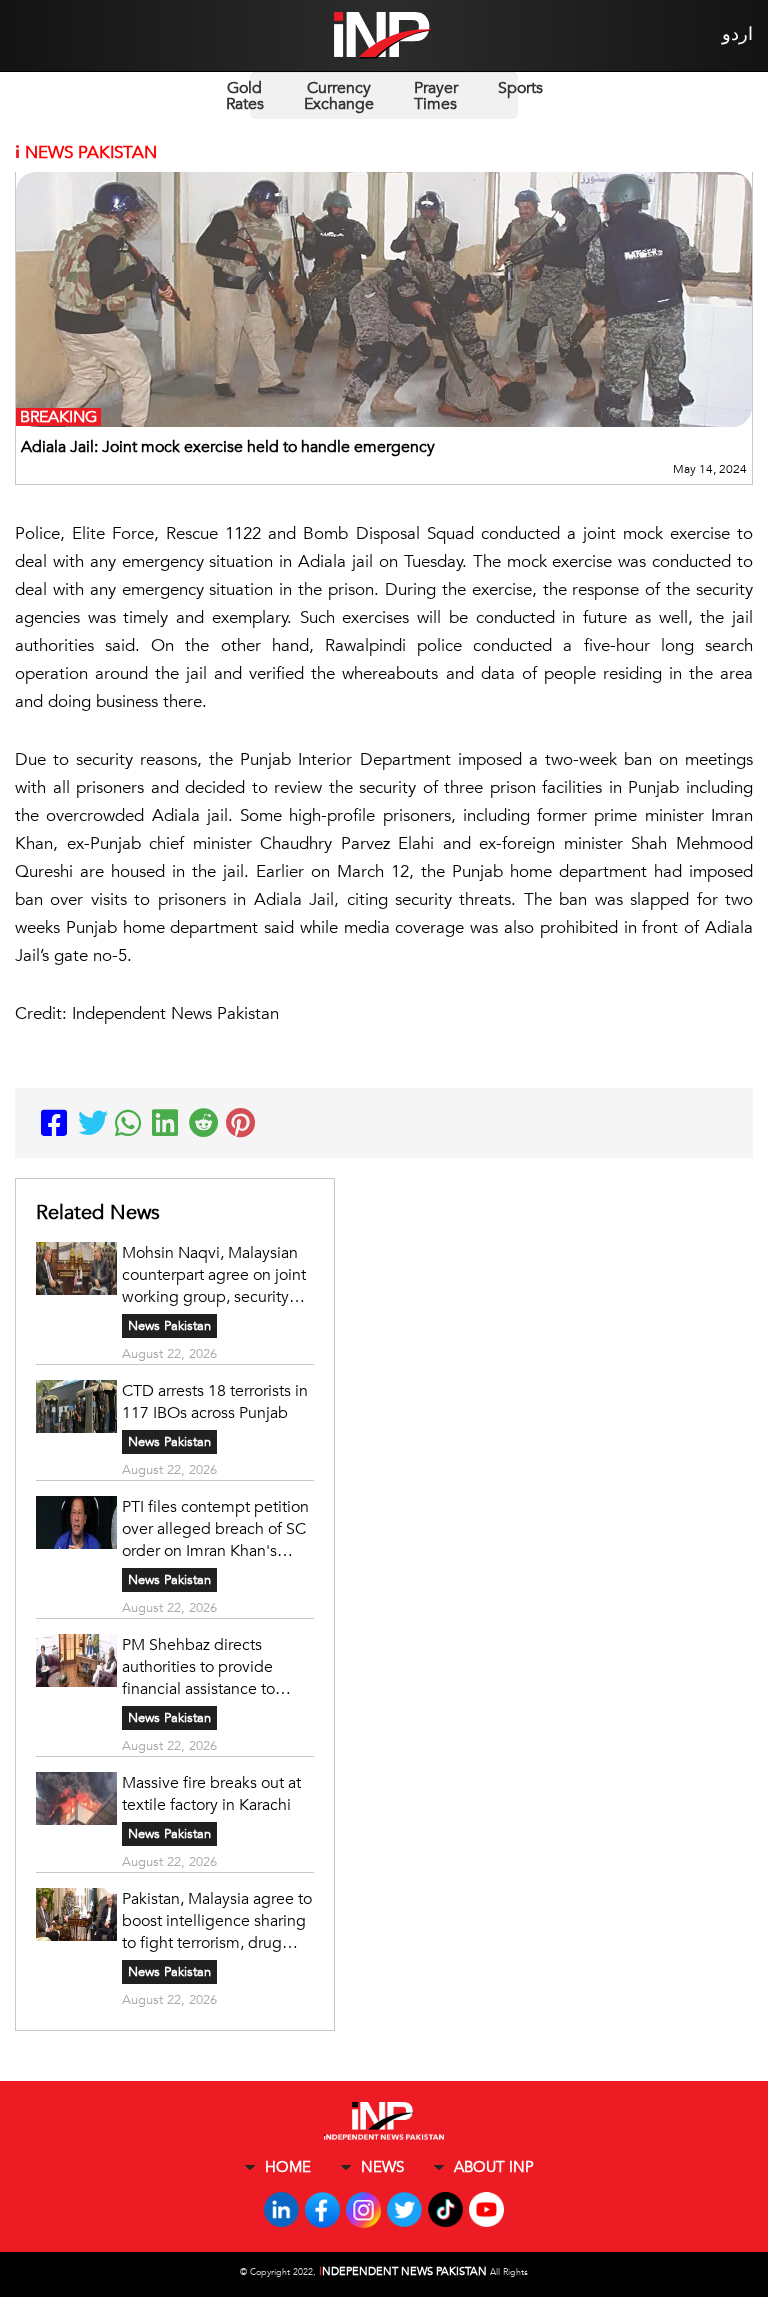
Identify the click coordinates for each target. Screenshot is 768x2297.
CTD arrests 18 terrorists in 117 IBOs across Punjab (215, 1402)
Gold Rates (245, 96)
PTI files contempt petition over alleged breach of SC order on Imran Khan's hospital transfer (215, 1529)
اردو (737, 34)
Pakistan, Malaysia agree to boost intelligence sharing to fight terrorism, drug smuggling (217, 1921)
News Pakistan (169, 1326)
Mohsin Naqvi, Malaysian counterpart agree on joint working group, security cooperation (214, 1275)
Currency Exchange (339, 96)
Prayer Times (436, 96)
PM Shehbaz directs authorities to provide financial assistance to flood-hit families (198, 1667)
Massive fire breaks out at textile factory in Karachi (211, 1794)
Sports (520, 88)
